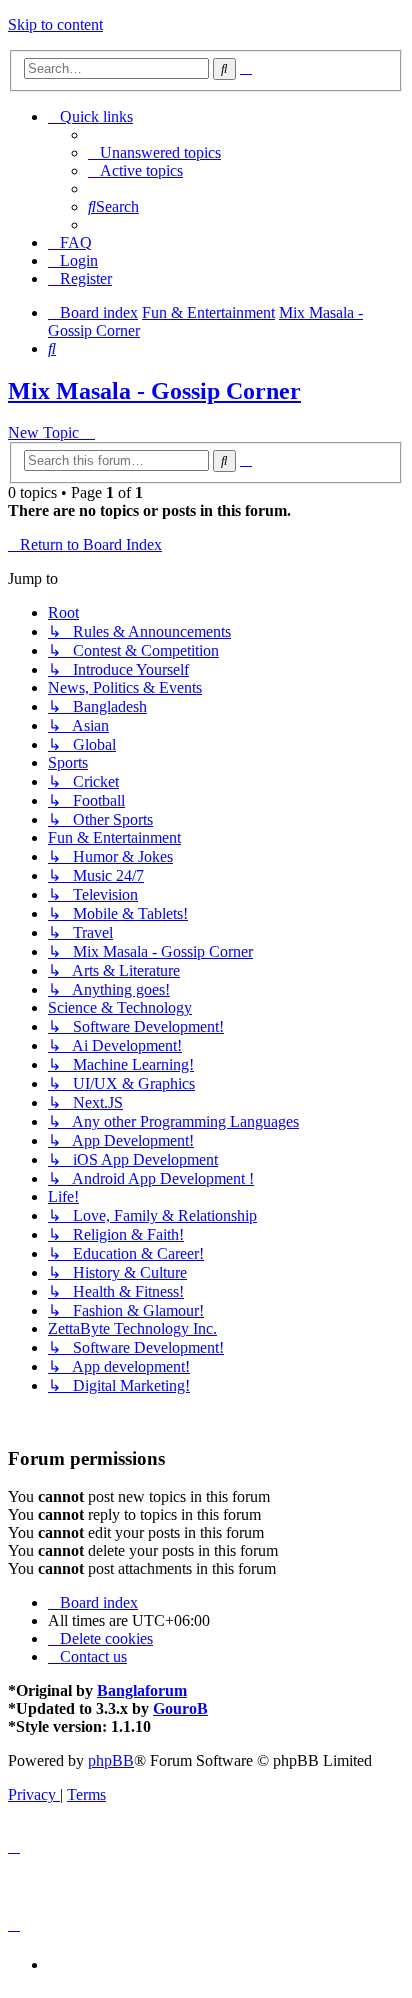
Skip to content (55, 24)
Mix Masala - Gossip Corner (154, 391)
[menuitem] (154, 152)
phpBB (111, 1760)
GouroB (180, 1708)
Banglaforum (142, 1690)
